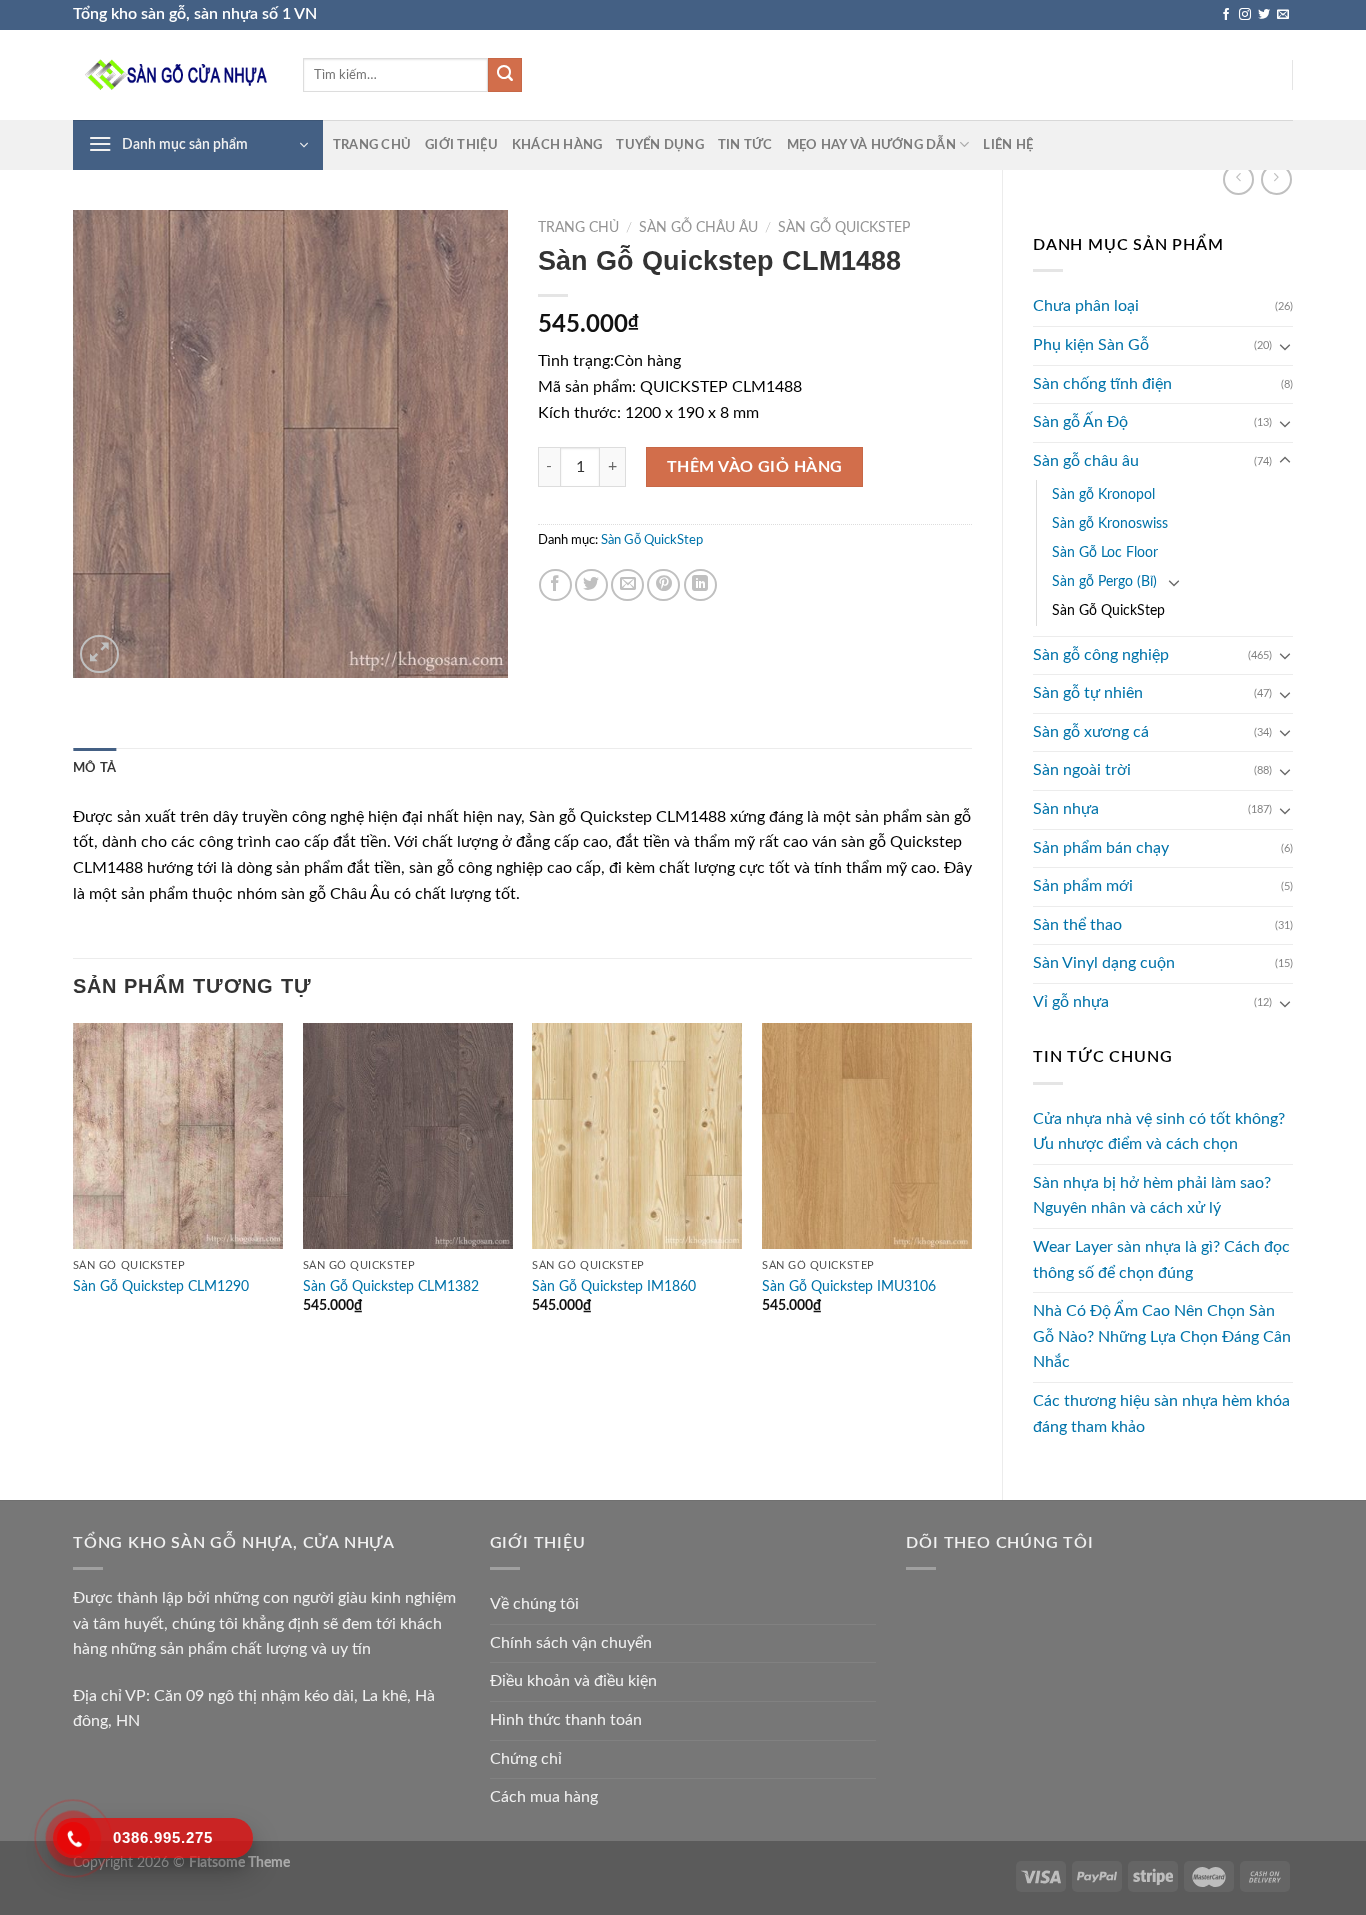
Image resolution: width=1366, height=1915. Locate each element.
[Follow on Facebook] (1226, 15)
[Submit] (505, 75)
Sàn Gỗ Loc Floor (1105, 552)
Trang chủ (372, 145)
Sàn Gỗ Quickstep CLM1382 (391, 1286)
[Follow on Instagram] (1245, 15)
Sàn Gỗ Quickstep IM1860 (614, 1286)
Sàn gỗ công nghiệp (1101, 655)
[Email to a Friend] (627, 585)
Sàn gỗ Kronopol (1103, 494)
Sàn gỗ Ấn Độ (1080, 422)
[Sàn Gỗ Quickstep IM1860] (637, 1136)
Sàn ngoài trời (1082, 770)
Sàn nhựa (1066, 809)
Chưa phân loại (1086, 306)
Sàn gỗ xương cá (1091, 732)
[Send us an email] (1283, 15)
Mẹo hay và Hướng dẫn (871, 145)
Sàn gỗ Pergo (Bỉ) (1104, 581)
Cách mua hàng (544, 1797)
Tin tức (745, 145)
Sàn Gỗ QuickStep (1108, 610)
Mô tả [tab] (94, 768)
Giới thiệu (461, 145)
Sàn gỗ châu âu (1086, 461)
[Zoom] (99, 654)
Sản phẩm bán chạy (1101, 848)
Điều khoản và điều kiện (573, 1681)
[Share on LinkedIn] (700, 585)
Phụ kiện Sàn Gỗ (1091, 345)
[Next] (971, 1186)
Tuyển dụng (660, 145)
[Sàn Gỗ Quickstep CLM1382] (408, 1136)
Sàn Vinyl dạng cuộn (1104, 963)
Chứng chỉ (526, 1759)
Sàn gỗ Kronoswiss (1110, 523)
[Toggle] (1285, 346)
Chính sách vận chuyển (571, 1643)
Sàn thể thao (1077, 925)
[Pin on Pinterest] (663, 585)
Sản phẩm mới (1083, 886)
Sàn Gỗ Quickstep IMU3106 (849, 1286)
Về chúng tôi (534, 1604)
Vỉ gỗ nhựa (1071, 1002)
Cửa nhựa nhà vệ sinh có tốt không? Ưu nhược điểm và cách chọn (1159, 1132)
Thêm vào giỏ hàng (755, 467)
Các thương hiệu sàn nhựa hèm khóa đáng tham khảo (1161, 1414)
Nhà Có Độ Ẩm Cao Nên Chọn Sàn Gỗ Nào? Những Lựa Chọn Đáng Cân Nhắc (1162, 1336)
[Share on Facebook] (555, 585)
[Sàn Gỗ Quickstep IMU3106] (867, 1136)
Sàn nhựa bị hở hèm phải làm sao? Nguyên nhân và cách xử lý (1152, 1196)
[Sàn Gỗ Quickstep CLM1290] (178, 1136)
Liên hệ (1008, 145)
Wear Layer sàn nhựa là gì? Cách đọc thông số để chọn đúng (1161, 1260)
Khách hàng (557, 145)
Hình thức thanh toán (566, 1720)
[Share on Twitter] (591, 585)
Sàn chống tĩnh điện (1102, 384)
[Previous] (74, 1186)
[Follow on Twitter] (1264, 15)
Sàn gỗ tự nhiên (1088, 693)
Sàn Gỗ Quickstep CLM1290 (161, 1286)
